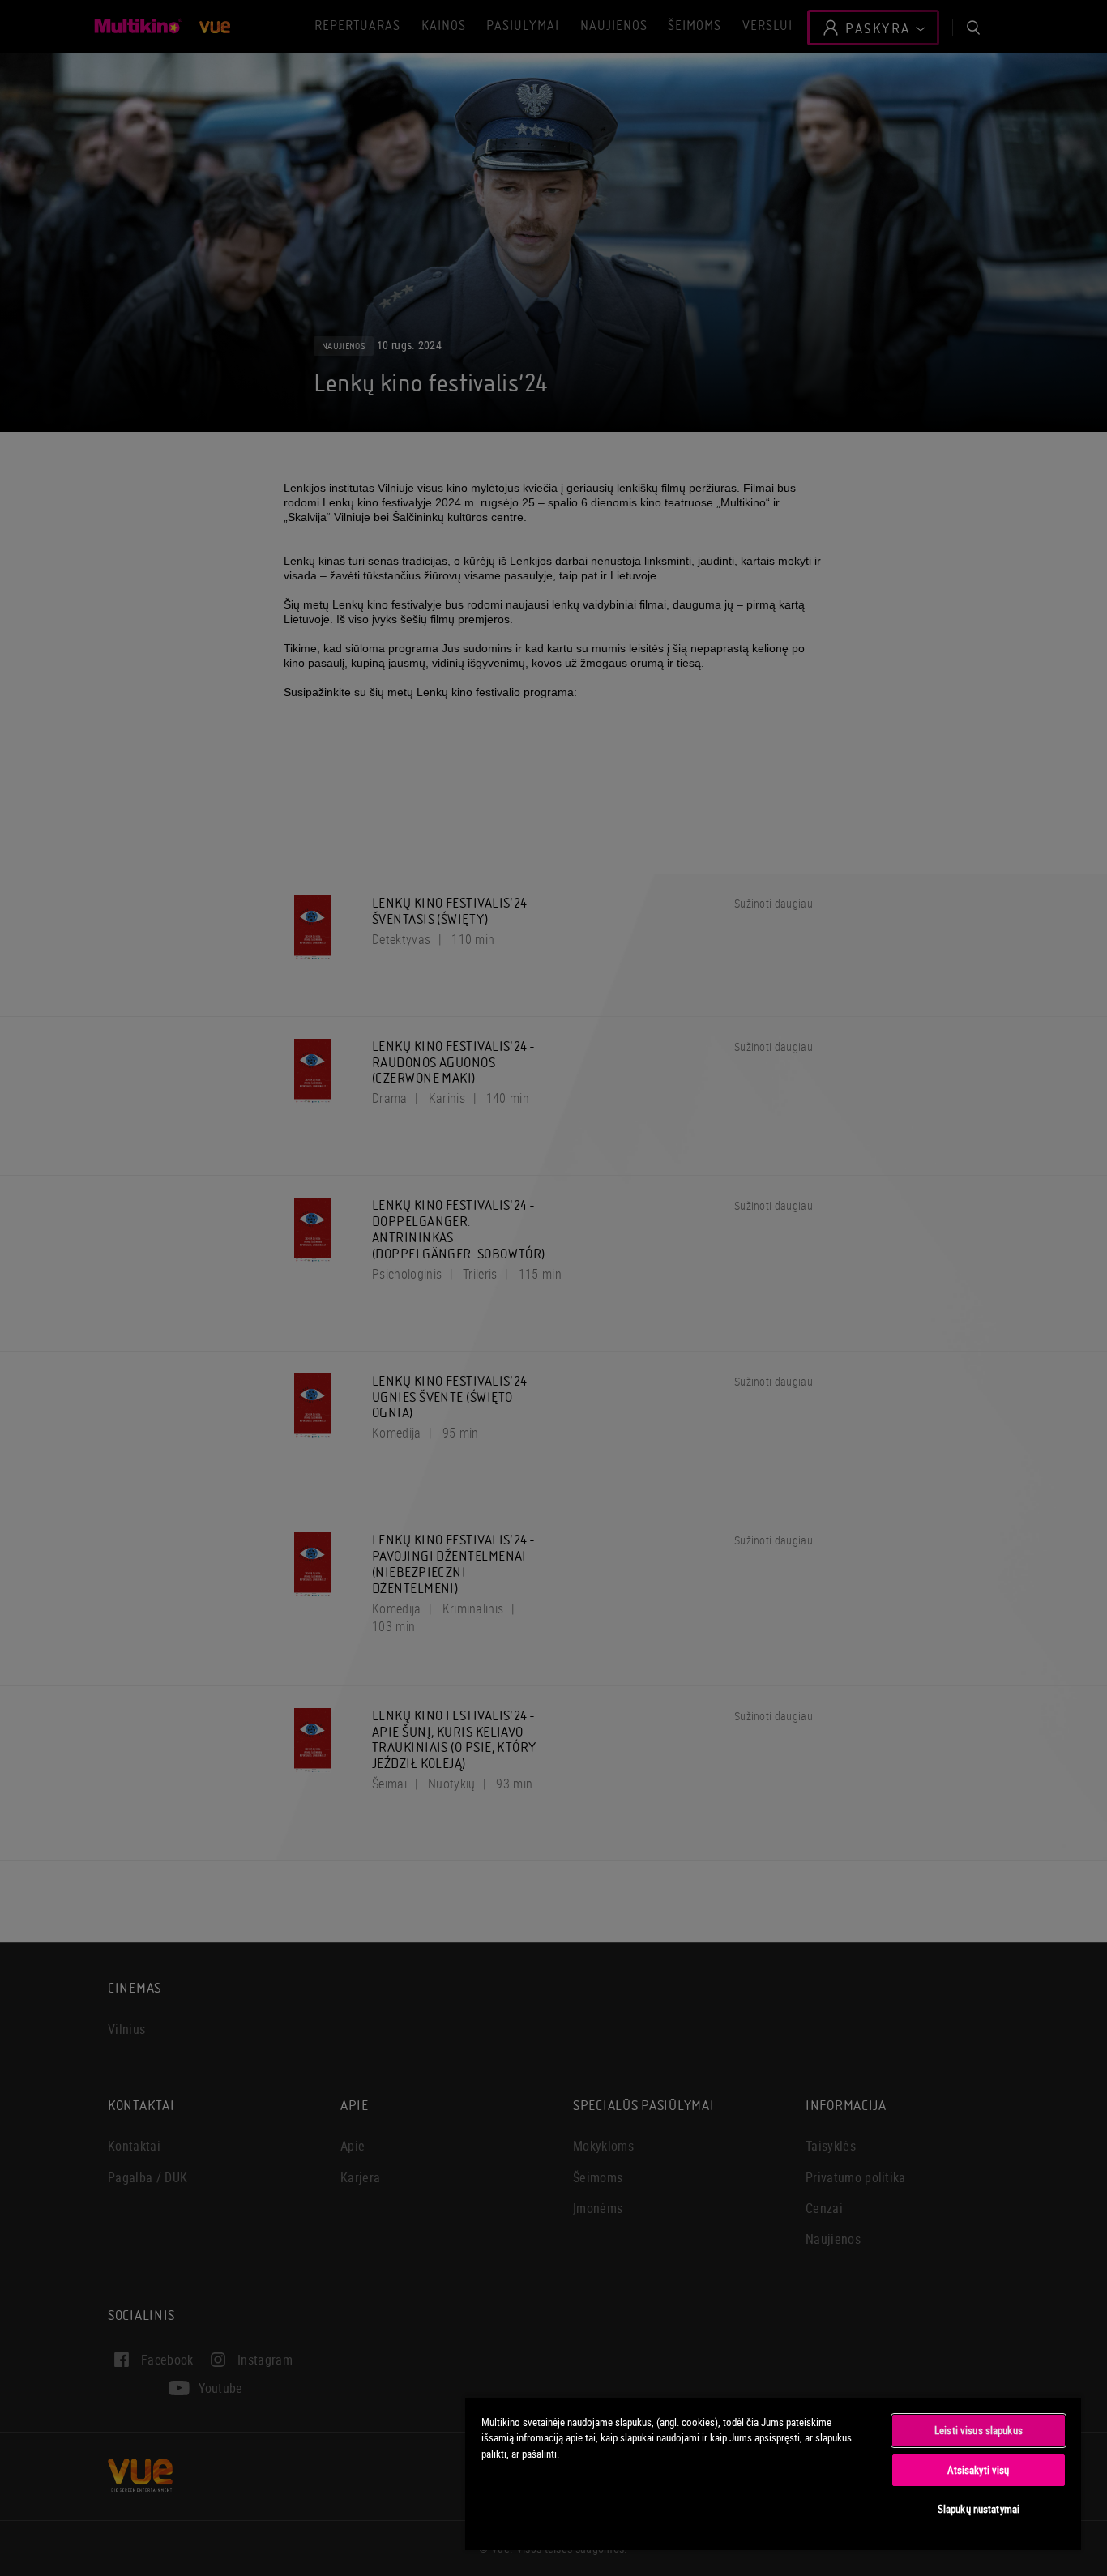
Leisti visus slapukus (979, 2430)
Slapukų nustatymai (979, 2509)
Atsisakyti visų (978, 2470)
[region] (773, 2473)
